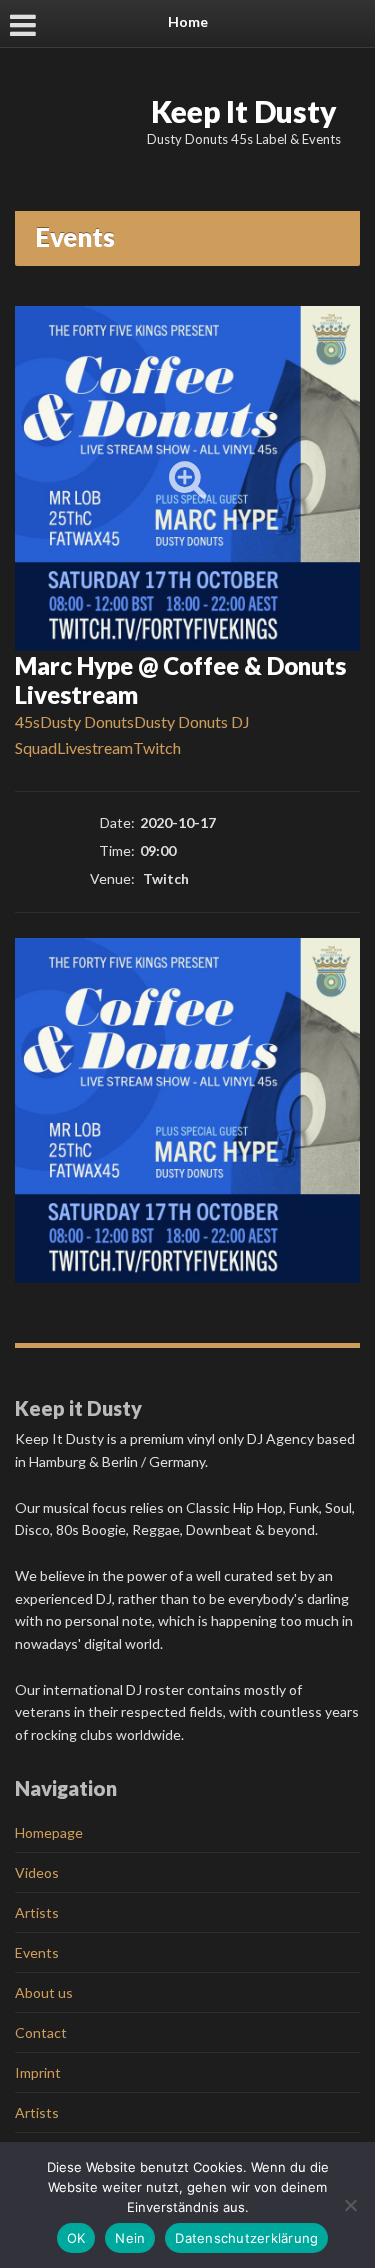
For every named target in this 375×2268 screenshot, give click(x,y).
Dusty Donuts (87, 721)
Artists (37, 1912)
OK (76, 2238)
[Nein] (350, 2205)
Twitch (157, 747)
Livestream (95, 747)
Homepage (49, 1832)
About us (44, 1992)
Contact (41, 2032)
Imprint (38, 2072)
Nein (130, 2238)
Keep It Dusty (244, 111)
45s (27, 721)
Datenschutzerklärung (246, 2238)
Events (37, 1952)
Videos (37, 1872)
